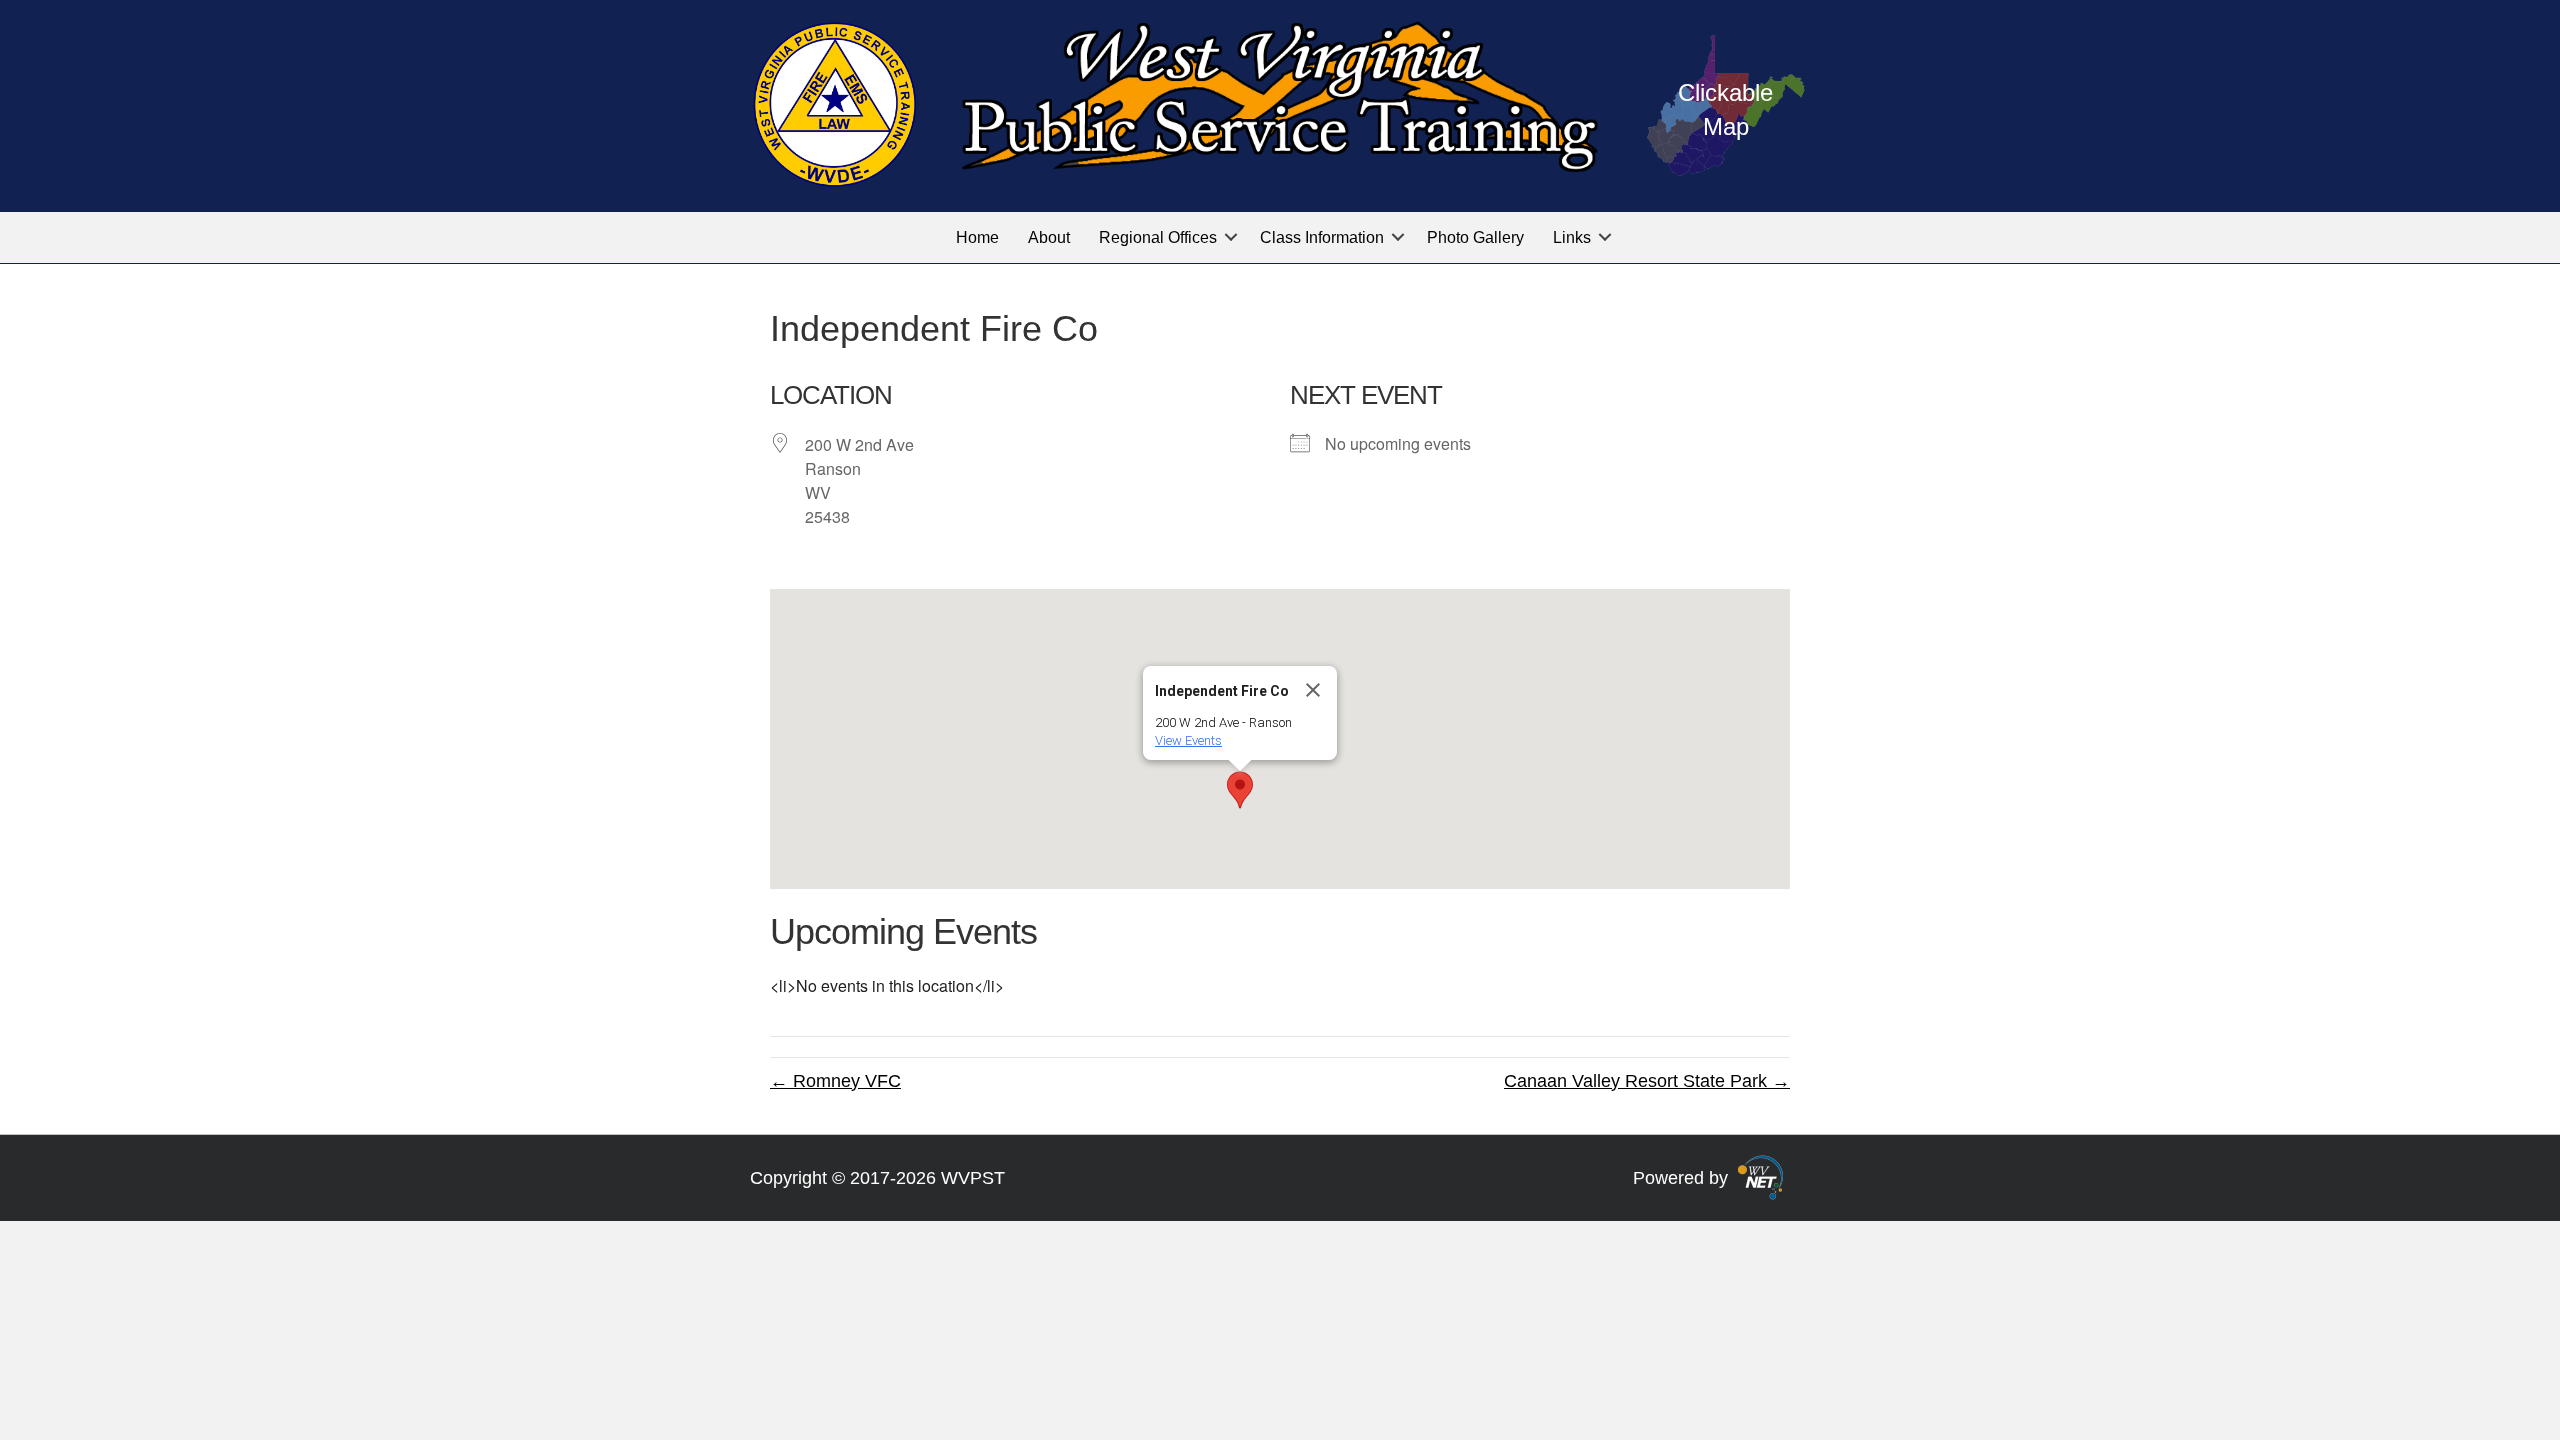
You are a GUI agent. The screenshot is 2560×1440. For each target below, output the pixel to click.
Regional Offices (1158, 237)
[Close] (1313, 690)
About (1049, 237)
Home (977, 237)
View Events (1188, 740)
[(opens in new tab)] (1760, 1176)
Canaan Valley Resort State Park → (1647, 1081)
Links (1572, 237)
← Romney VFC (835, 1081)
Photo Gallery (1475, 237)
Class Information (1322, 237)
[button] (1231, 237)
